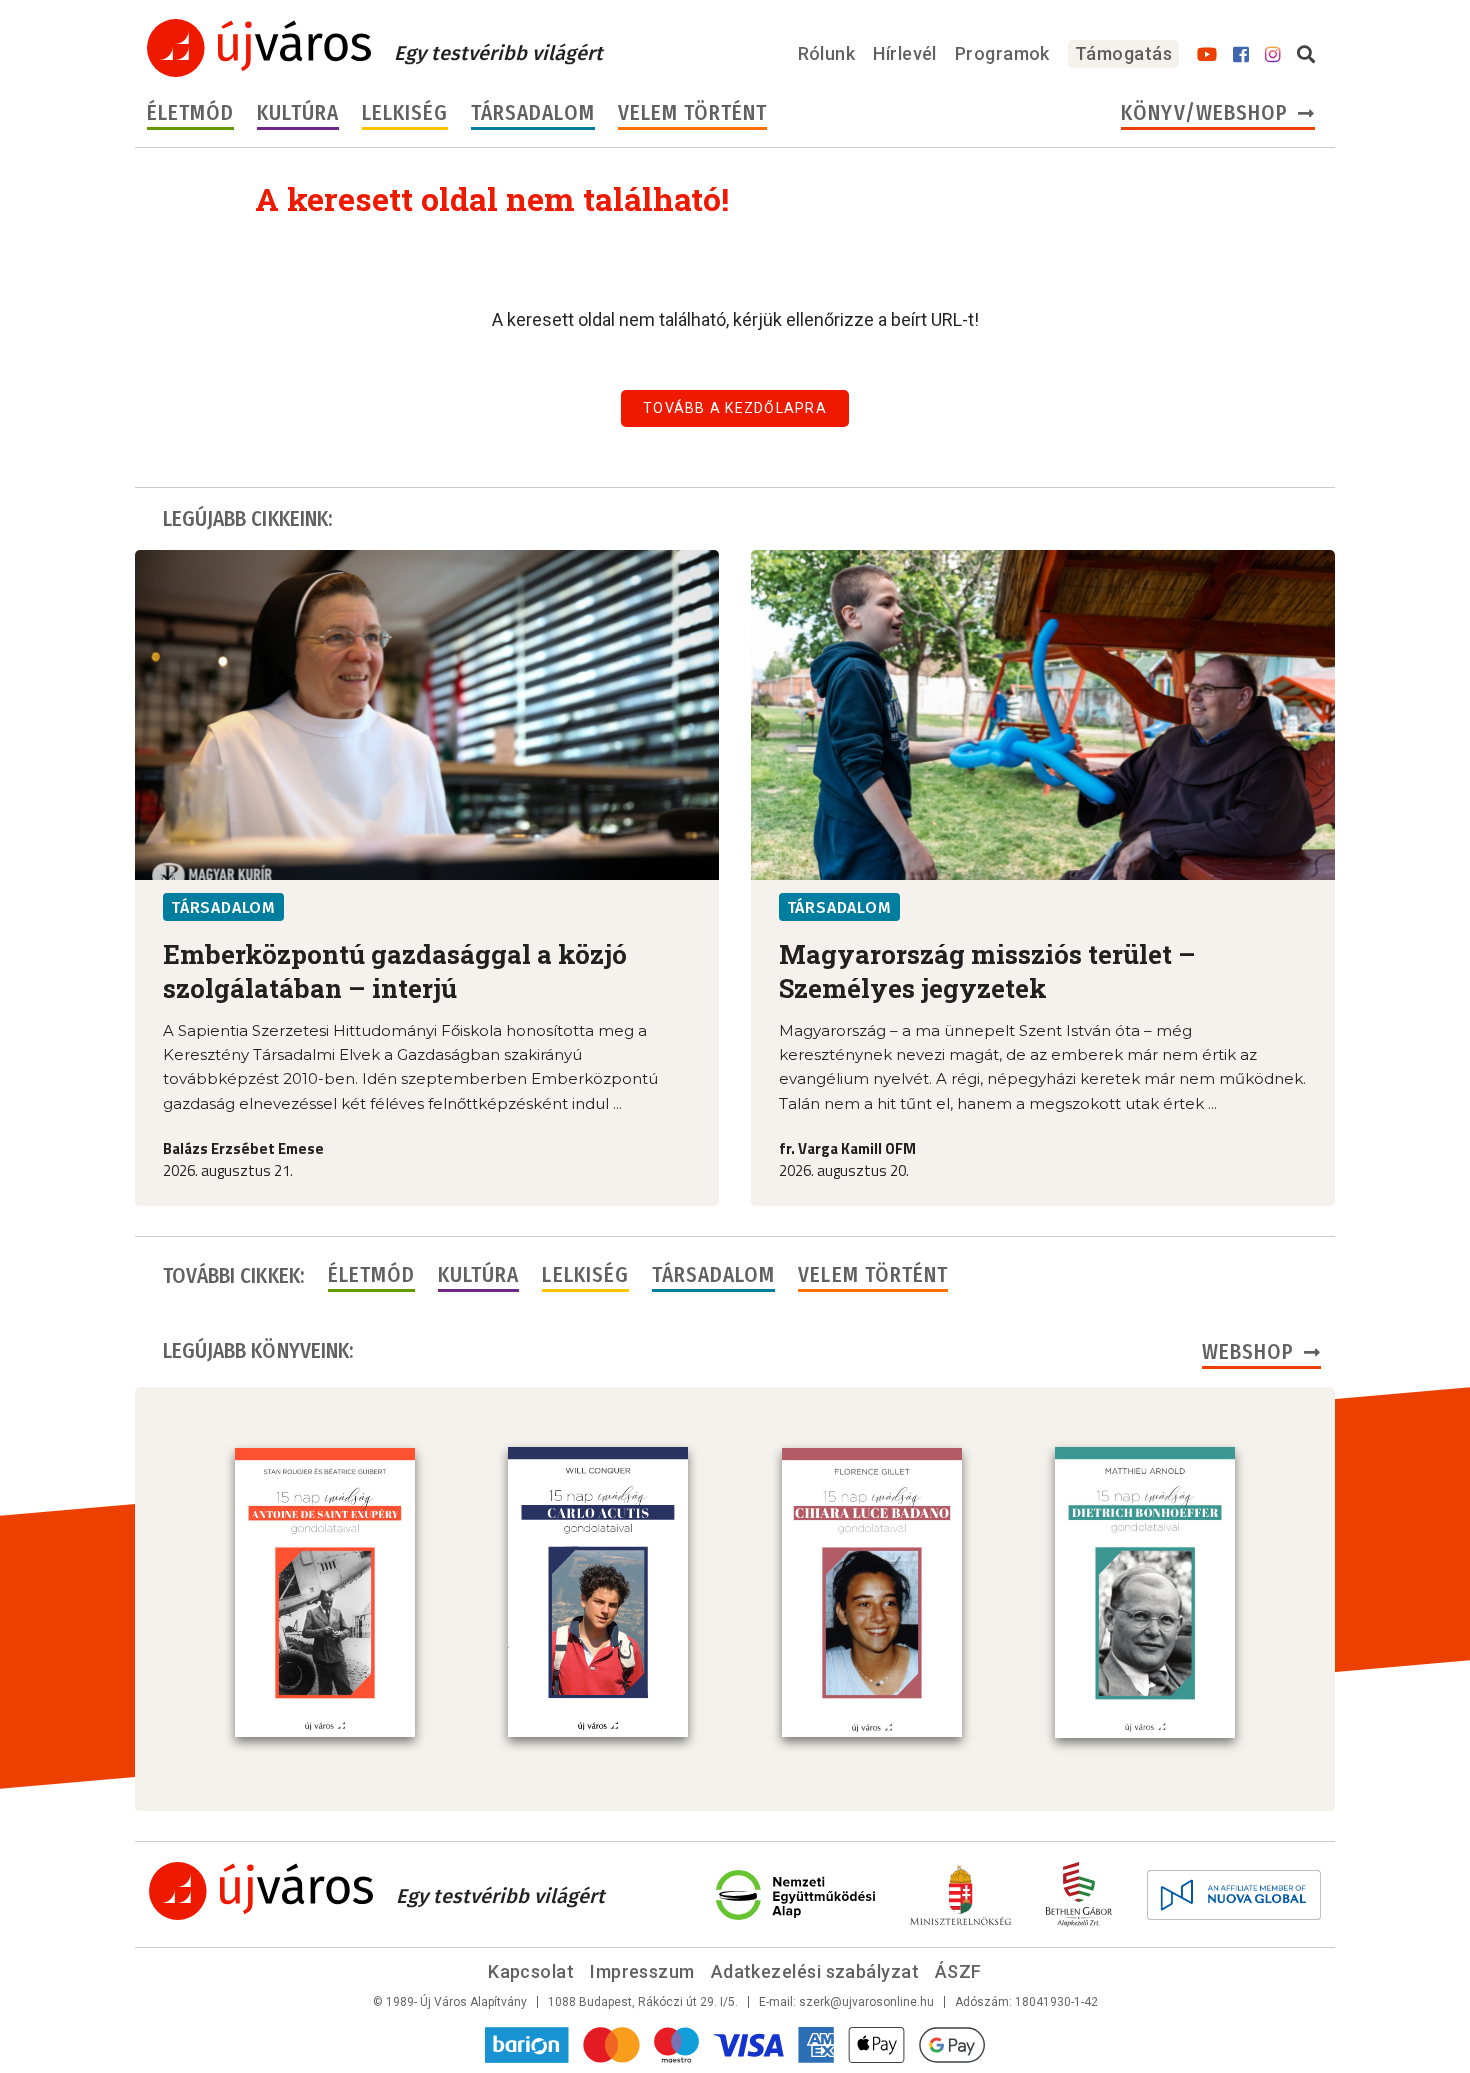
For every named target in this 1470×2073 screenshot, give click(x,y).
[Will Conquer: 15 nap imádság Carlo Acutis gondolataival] (598, 1592)
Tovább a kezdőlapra (735, 408)
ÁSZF (958, 1971)
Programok (1002, 53)
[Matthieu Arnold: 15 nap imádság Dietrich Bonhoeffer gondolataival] (1145, 1592)
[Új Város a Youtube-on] (1207, 55)
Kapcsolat (531, 1971)
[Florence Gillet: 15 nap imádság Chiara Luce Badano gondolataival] (872, 1593)
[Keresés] (1306, 55)
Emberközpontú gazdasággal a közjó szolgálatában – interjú (395, 971)
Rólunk (827, 53)
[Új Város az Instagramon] (1273, 55)
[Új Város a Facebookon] (1241, 55)
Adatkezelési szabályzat (815, 1971)
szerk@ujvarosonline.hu (866, 2002)
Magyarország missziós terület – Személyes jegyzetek (987, 971)
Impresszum (642, 1971)
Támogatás (1123, 53)
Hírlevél (905, 53)
